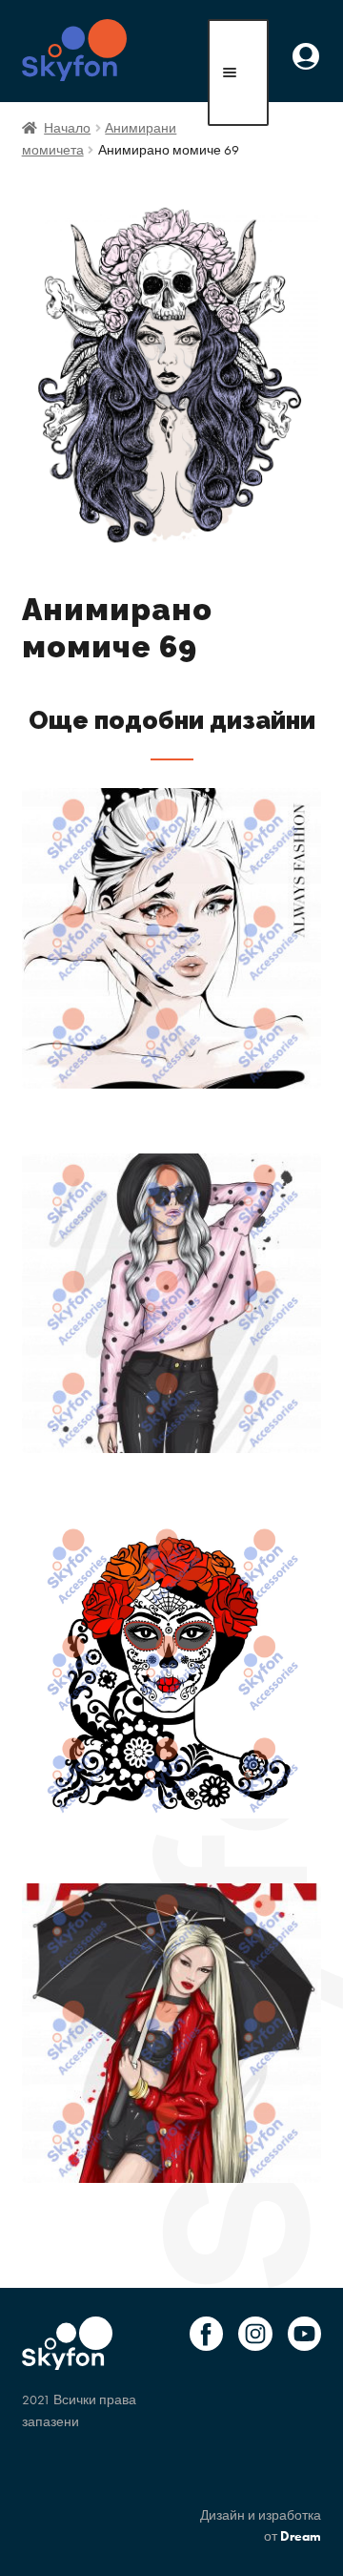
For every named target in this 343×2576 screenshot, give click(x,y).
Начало (67, 128)
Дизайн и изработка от (261, 2526)
